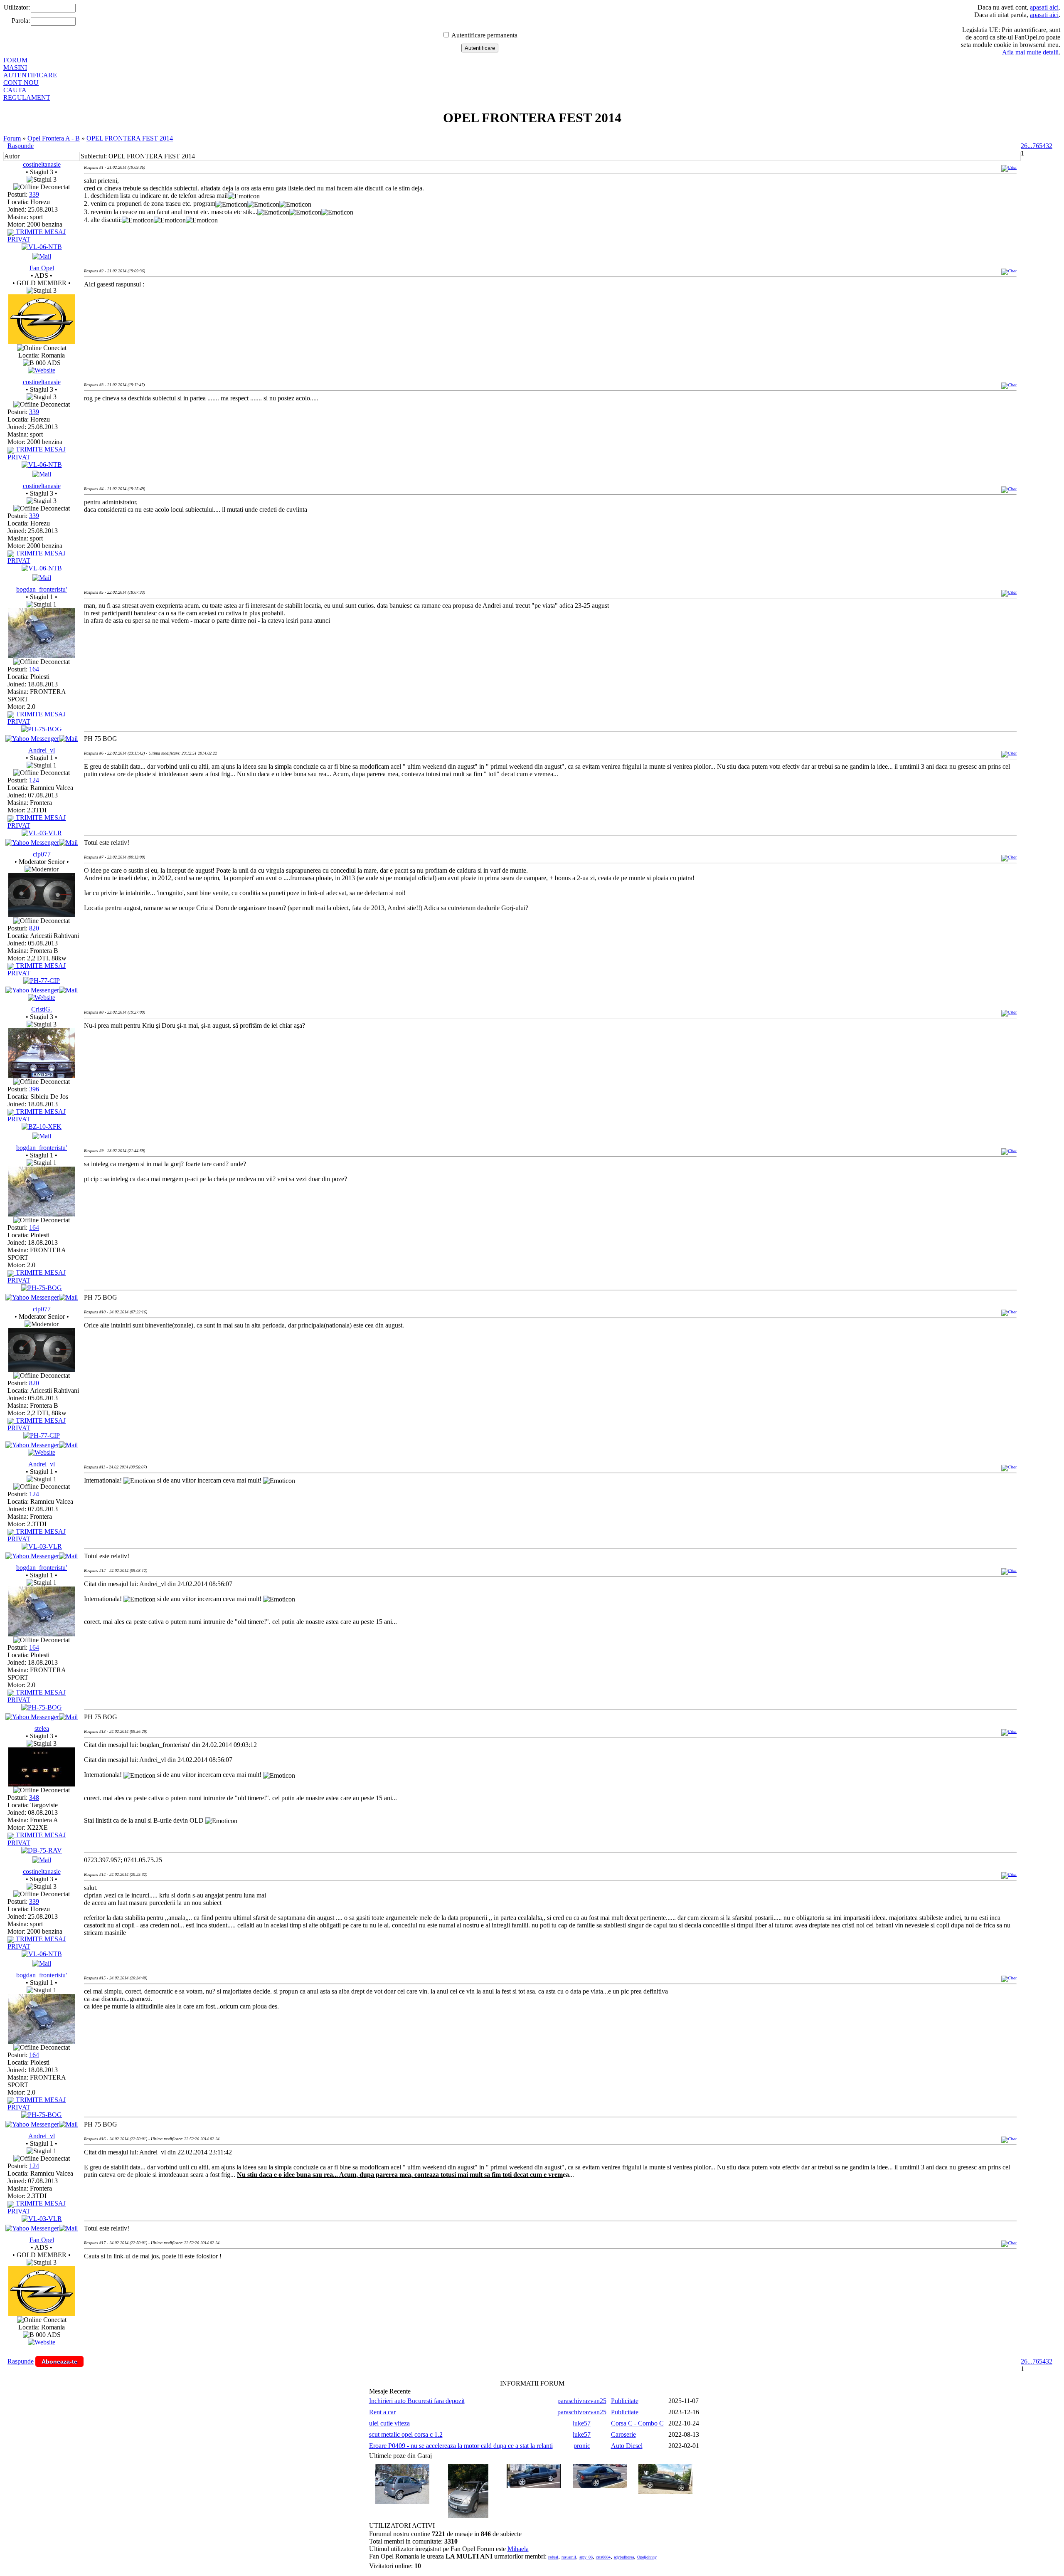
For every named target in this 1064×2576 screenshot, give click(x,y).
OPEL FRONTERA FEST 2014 (130, 138)
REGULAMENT (27, 97)
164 (34, 669)
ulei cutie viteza (389, 2423)
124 (34, 780)
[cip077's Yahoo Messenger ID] (32, 990)
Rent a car (382, 2412)
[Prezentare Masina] (42, 247)
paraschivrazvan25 (582, 2401)
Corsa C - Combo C (637, 2423)
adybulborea (624, 2557)
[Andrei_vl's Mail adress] (68, 843)
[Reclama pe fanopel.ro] (42, 342)
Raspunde (21, 146)
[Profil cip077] (42, 915)
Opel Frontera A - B (54, 138)
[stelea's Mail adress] (42, 1860)
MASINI (15, 68)
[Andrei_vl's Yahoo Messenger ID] (32, 843)
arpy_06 (586, 2557)
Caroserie (623, 2434)
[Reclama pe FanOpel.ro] (42, 370)
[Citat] (1009, 167)
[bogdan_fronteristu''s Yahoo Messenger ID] (32, 739)
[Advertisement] (235, 322)
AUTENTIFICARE (30, 75)
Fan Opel (42, 268)
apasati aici (1044, 7)
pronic (582, 2446)
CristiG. (42, 1009)
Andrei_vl (42, 750)
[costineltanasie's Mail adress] (42, 256)
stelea (42, 1728)
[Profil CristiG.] (42, 1076)
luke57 (582, 2423)
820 (34, 928)
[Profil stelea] (42, 1784)
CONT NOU (21, 83)
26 (1024, 146)
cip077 (42, 854)
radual (553, 2557)
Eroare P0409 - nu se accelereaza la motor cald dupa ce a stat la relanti (461, 2446)
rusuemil (569, 2557)
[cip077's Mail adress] (68, 990)
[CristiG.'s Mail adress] (42, 1136)
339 (34, 194)
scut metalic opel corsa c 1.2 (406, 2434)
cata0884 (603, 2557)
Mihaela (518, 2549)
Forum (12, 138)
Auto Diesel (627, 2446)
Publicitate (625, 2401)
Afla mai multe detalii (1030, 52)
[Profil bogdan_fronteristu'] (42, 656)
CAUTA (15, 90)
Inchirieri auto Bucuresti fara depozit (417, 2401)
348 (34, 1798)
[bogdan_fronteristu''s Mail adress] (68, 739)
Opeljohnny (647, 2557)
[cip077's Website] (42, 998)
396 (34, 1089)
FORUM (15, 60)
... (1030, 146)
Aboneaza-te (59, 2361)
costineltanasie (42, 164)
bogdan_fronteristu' (42, 589)
